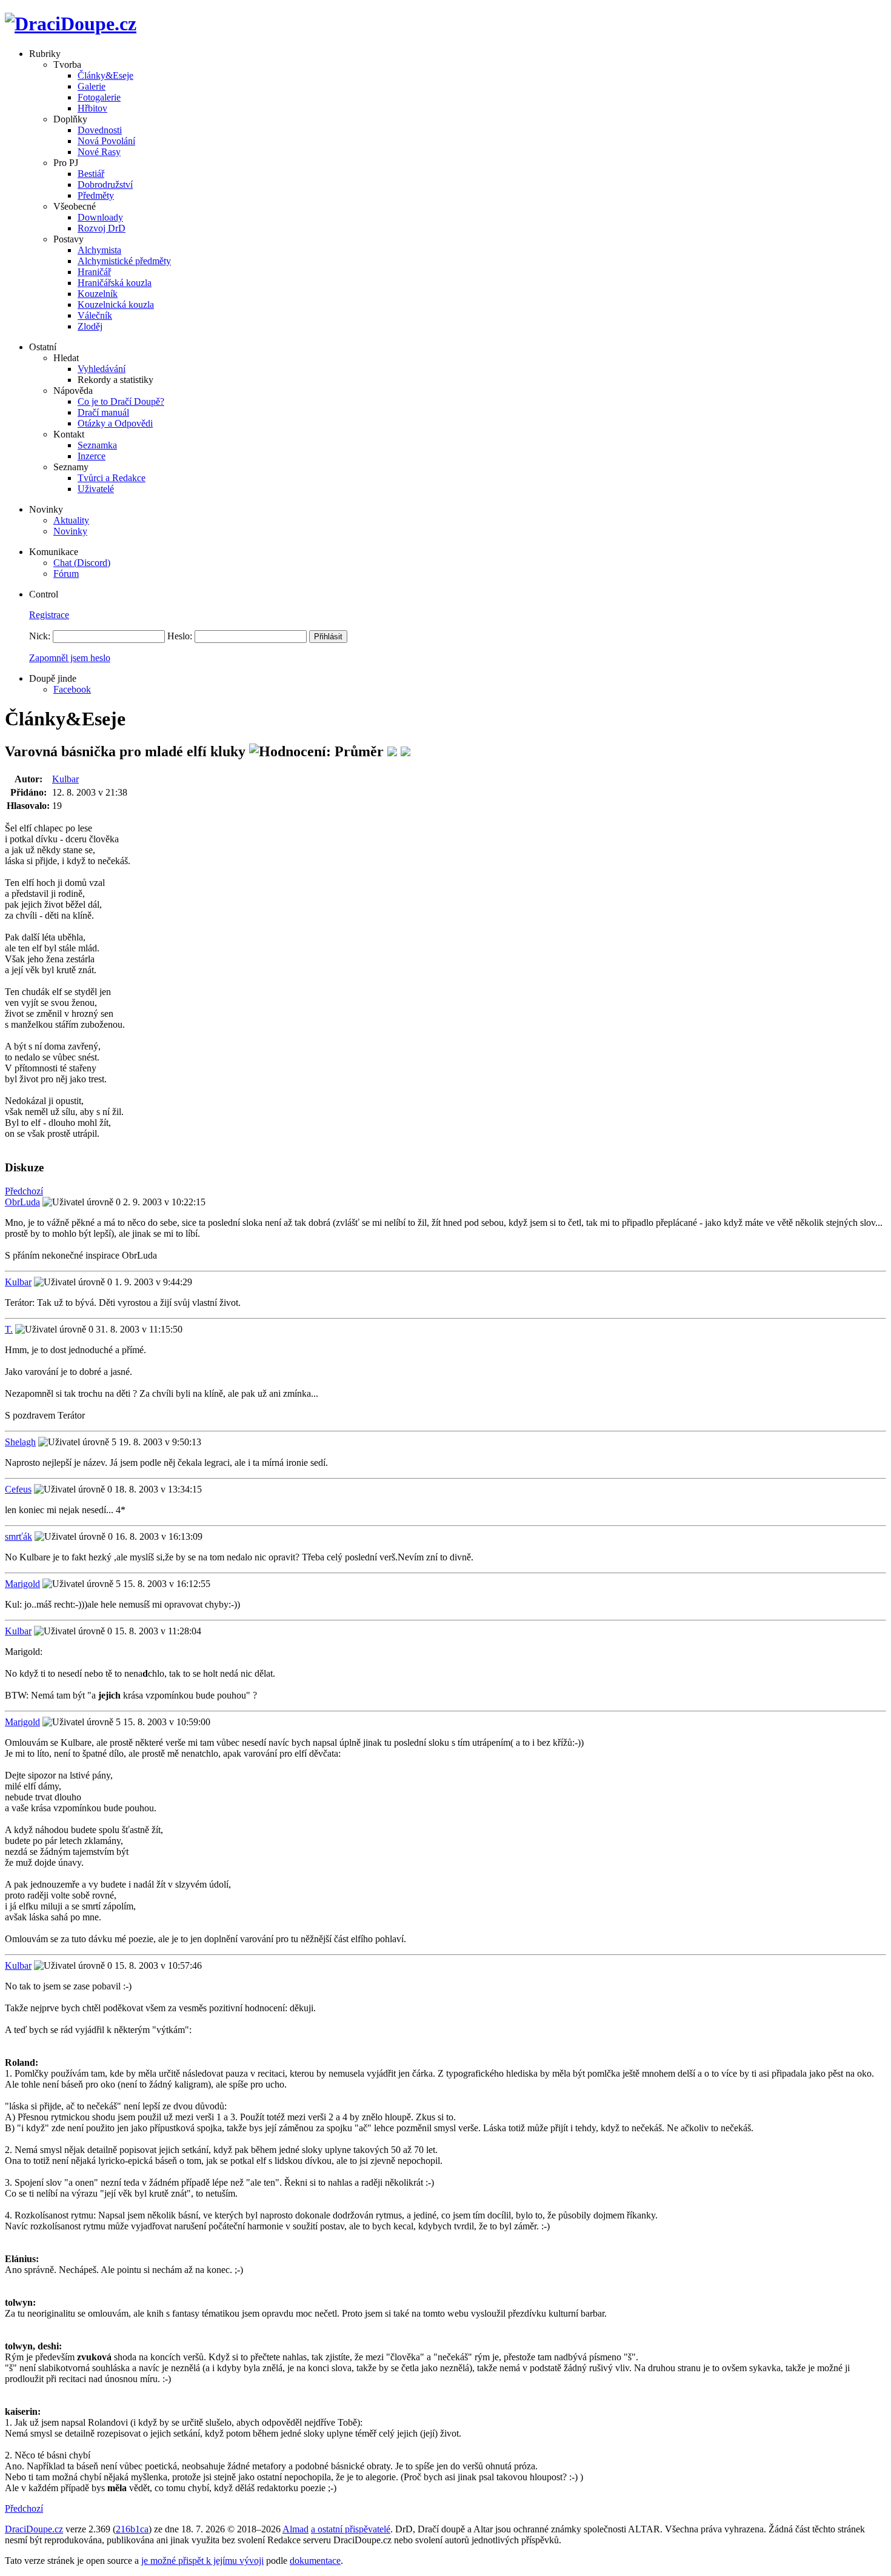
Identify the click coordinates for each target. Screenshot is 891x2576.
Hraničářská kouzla (115, 283)
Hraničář (94, 272)
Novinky (70, 531)
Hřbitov (92, 108)
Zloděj (90, 326)
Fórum (66, 574)
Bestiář (91, 174)
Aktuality (71, 520)
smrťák (18, 1536)
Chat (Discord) (82, 563)
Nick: (40, 636)
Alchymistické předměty (124, 261)
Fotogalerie (99, 97)
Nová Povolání (106, 141)
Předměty (96, 195)
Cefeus (18, 1489)
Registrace (49, 615)
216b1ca (132, 2529)
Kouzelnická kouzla (116, 305)
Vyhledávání (102, 369)
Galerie (92, 86)
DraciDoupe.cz (34, 2529)
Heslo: (180, 636)
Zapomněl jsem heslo (70, 658)
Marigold (22, 1584)
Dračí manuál (103, 412)
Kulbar (65, 779)
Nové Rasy (99, 152)
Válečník (95, 315)
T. (9, 1329)
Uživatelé (96, 489)
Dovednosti (100, 130)
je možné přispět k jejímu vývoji (202, 2561)
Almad (295, 2529)
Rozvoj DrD (102, 228)
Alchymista (99, 250)
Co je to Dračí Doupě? (121, 401)
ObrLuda (22, 1202)
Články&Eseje (105, 75)
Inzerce (92, 456)
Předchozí (24, 1191)
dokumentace (315, 2561)
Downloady (100, 217)
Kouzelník (98, 294)
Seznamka (97, 445)
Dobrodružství (105, 185)
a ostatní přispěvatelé (351, 2529)
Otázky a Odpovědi (115, 423)
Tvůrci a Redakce (112, 478)
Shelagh (20, 1442)
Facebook (72, 689)
